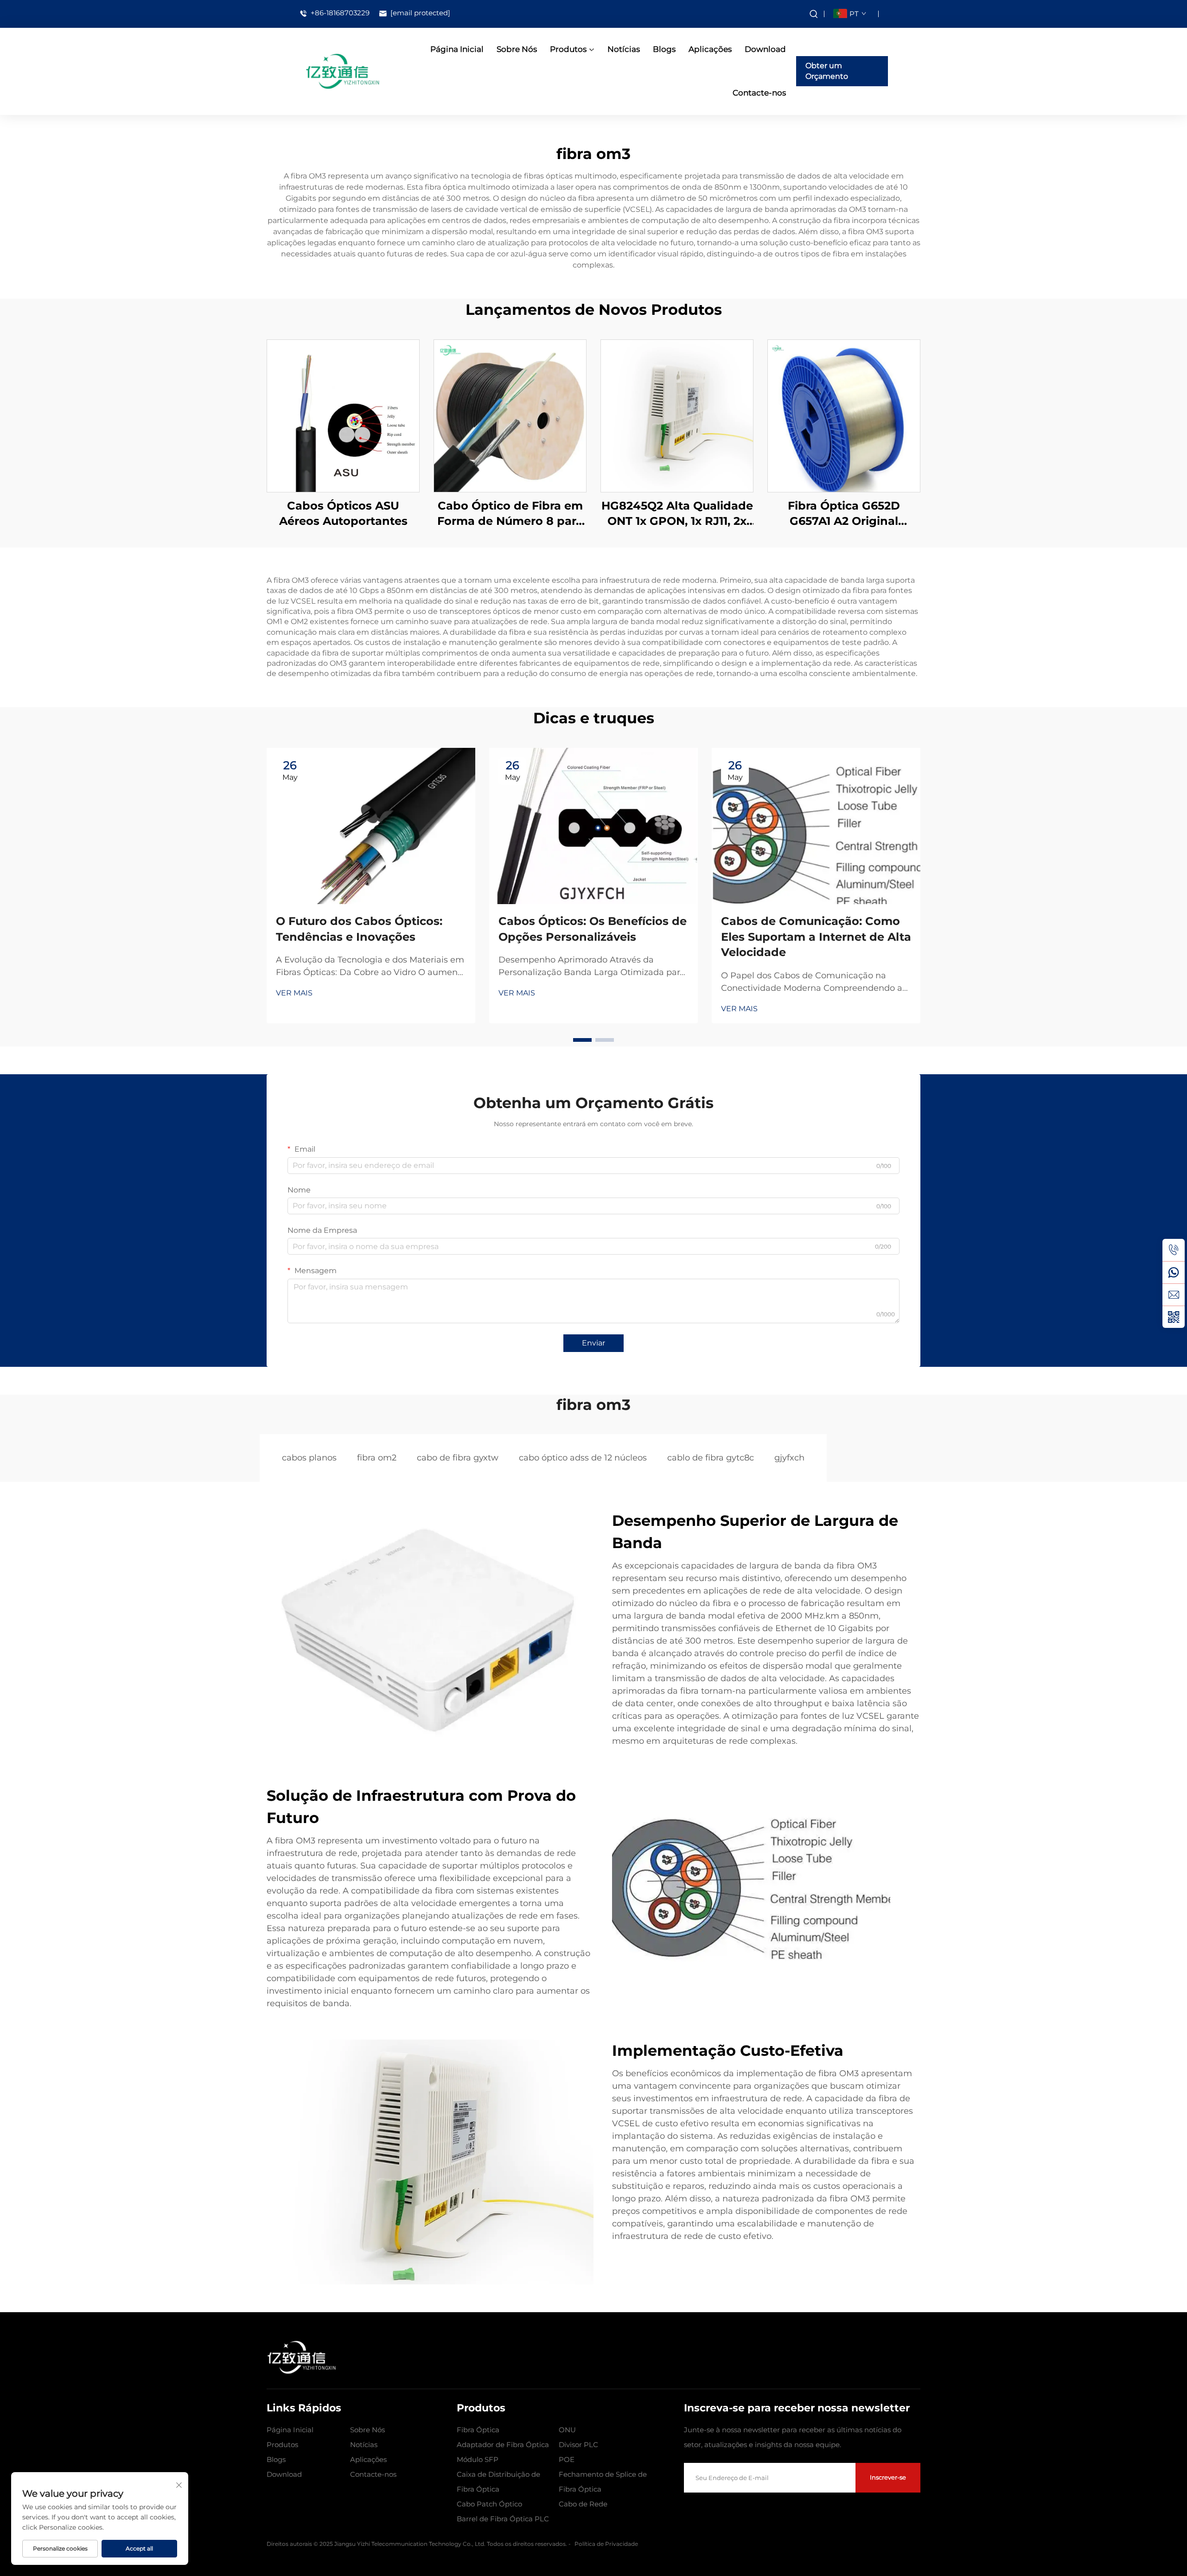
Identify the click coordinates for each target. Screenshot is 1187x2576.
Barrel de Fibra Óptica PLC (503, 2519)
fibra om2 (377, 1458)
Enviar (593, 1343)
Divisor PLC (578, 2445)
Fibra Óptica (478, 2430)
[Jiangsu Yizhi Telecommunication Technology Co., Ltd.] (342, 71)
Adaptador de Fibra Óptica (503, 2445)
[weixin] (1174, 1317)
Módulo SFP (478, 2459)
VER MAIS (294, 993)
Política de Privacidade (606, 2544)
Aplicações (710, 49)
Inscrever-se (888, 2477)
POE (567, 2459)
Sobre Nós (517, 49)
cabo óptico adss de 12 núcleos (583, 1458)
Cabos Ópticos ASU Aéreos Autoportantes (343, 513)
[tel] (1174, 1250)
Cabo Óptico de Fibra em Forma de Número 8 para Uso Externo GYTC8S (510, 514)
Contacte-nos (759, 93)
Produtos (568, 49)
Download (765, 49)
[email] (1174, 1294)
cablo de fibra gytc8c (711, 1458)
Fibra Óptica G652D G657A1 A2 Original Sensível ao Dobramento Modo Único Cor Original (844, 514)
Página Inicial (457, 49)
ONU (567, 2430)
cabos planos (309, 1458)
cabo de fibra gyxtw (458, 1458)
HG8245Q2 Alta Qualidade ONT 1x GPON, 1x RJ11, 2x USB (677, 514)
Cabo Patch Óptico (489, 2504)
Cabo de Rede (583, 2504)
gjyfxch (789, 1458)
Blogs (664, 49)
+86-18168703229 (339, 13)
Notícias (624, 49)
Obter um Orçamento (827, 71)
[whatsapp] (1174, 1272)
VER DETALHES (343, 415)
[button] (582, 1040)
